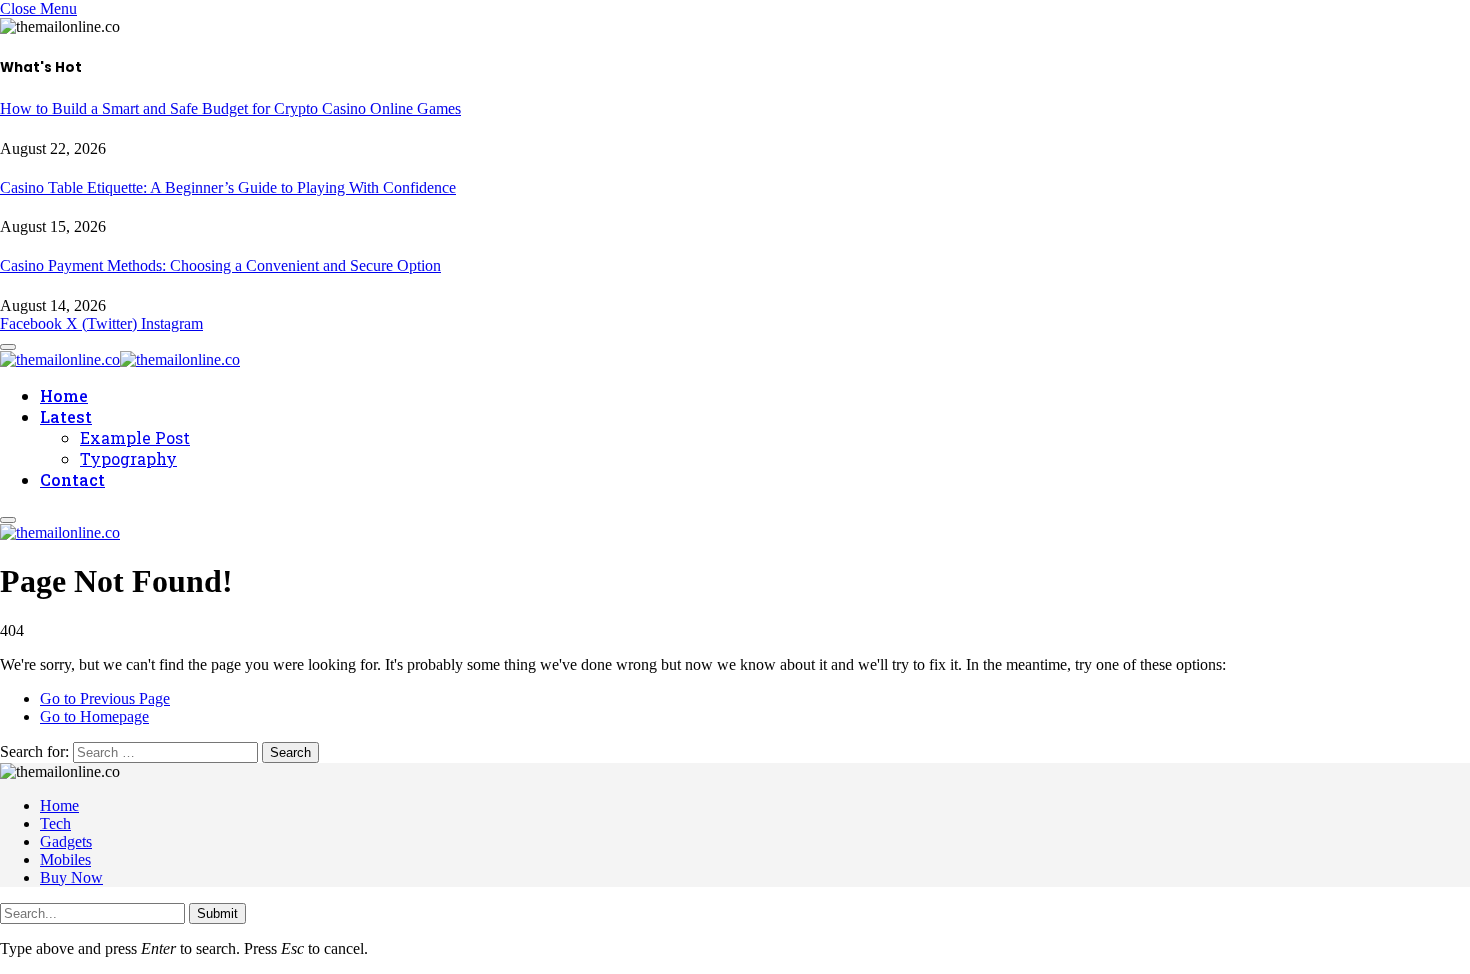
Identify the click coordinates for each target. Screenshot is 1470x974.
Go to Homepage (94, 716)
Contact (72, 479)
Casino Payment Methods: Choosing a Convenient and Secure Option (220, 265)
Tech (55, 823)
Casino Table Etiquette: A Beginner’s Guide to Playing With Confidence (228, 187)
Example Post (135, 437)
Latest (66, 416)
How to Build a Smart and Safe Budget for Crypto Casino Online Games (230, 108)
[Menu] (8, 520)
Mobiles (65, 859)
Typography (128, 458)
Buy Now (71, 877)
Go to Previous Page (105, 698)
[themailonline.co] (120, 356)
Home (64, 395)
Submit (217, 913)
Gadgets (66, 841)
